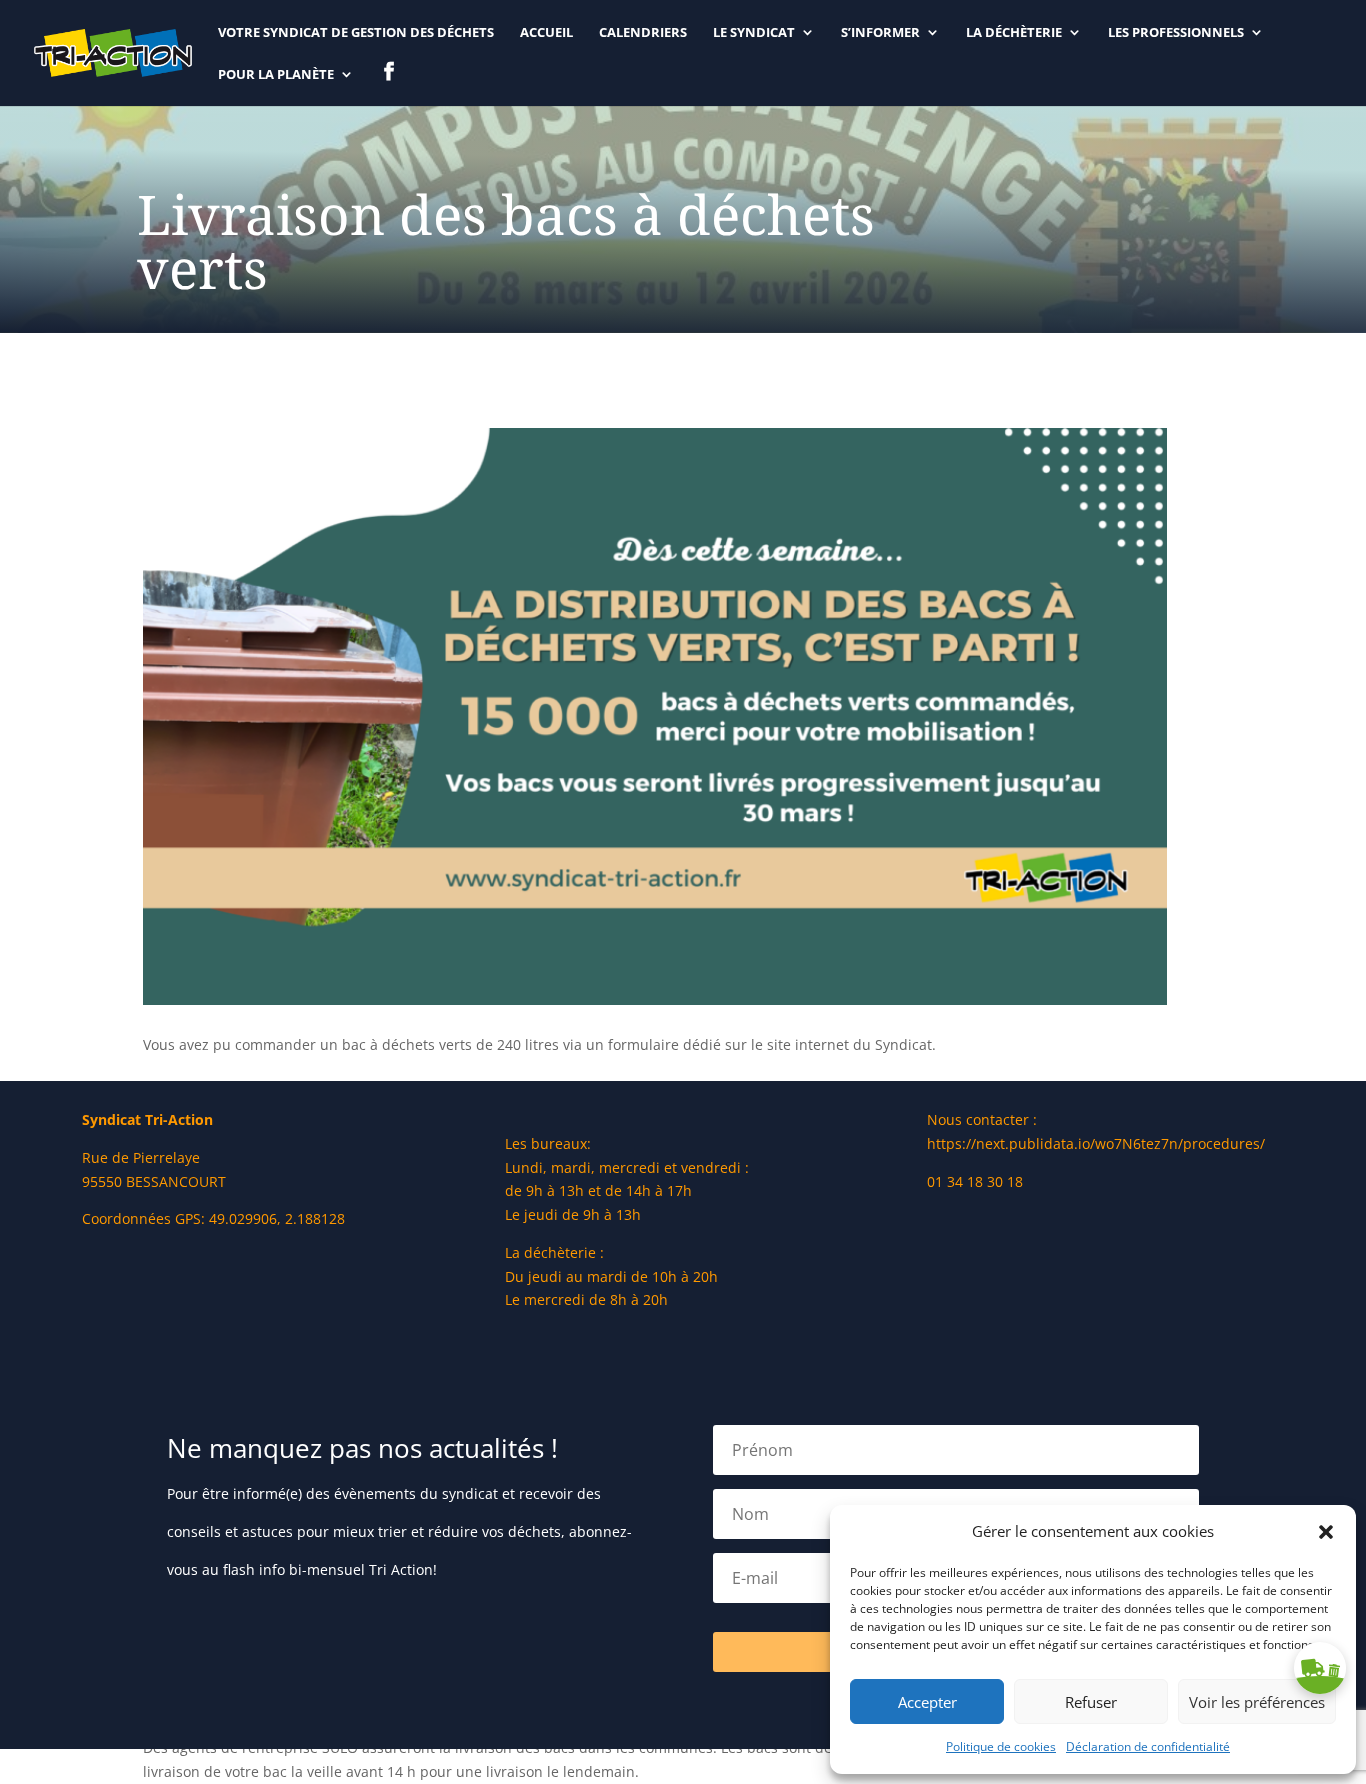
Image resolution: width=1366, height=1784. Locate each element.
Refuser (1091, 1702)
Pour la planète (276, 75)
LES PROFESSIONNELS (1176, 33)
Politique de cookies (1001, 1746)
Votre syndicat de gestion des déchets (356, 33)
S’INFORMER (880, 33)
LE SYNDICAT (754, 33)
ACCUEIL (546, 33)
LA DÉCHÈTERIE (1014, 33)
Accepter (927, 1702)
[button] (1326, 1532)
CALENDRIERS (643, 33)
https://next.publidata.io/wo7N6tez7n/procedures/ (1096, 1143)
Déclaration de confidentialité (1148, 1746)
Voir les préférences (1257, 1702)
